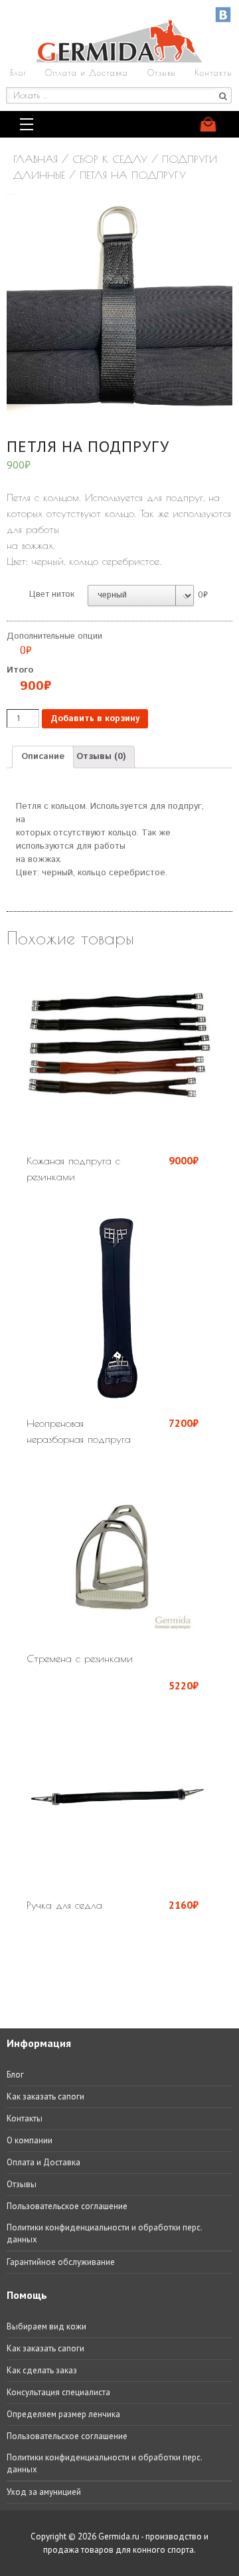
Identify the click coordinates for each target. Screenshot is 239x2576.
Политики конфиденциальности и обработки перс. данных (104, 2233)
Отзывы (162, 72)
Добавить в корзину (95, 719)
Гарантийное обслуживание (61, 2262)
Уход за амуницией (44, 2492)
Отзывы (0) (101, 757)
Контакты (213, 72)
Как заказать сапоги (45, 2096)
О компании (30, 2140)
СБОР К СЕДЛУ (110, 159)
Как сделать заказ (42, 2370)
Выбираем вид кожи (46, 2326)
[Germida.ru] (119, 59)
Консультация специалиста (58, 2392)
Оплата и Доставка (87, 72)
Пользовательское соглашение (67, 2206)
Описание (43, 757)
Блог (18, 72)
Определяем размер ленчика (63, 2414)
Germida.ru (119, 2536)
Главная (36, 159)
